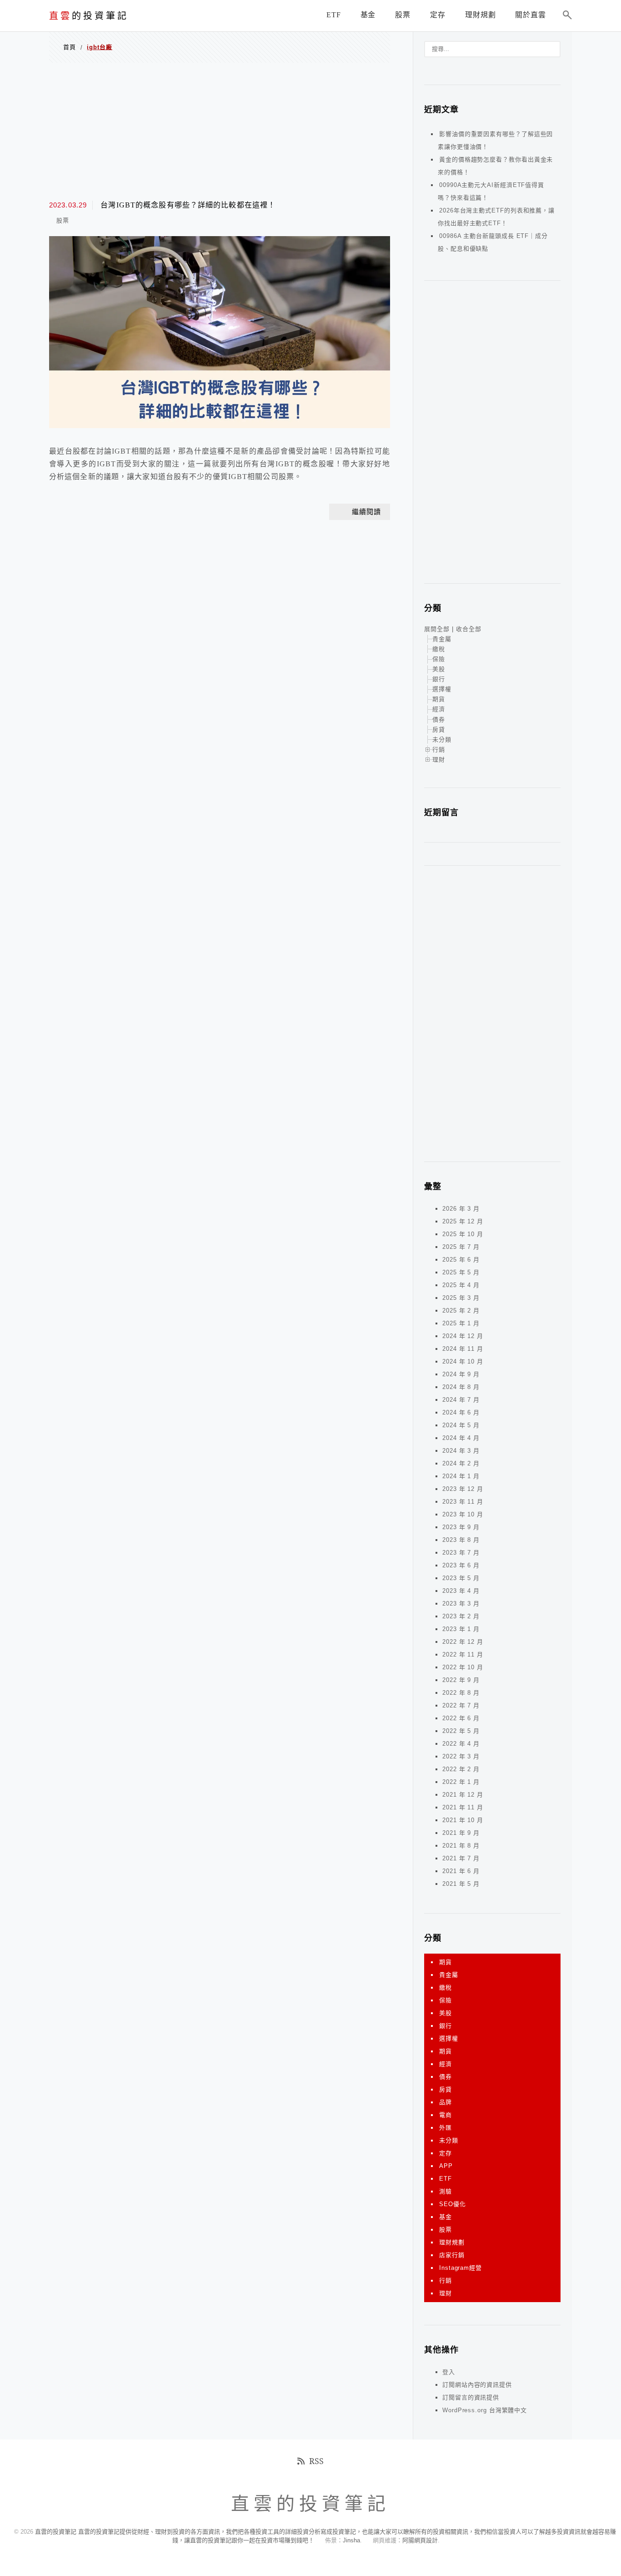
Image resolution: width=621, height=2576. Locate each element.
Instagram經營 (461, 2268)
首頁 (70, 47)
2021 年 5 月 (461, 1884)
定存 (446, 2153)
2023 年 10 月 (463, 1514)
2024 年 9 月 (461, 1374)
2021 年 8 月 (461, 1846)
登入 (449, 2372)
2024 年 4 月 (461, 1438)
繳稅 (439, 649)
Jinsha (351, 2540)
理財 (439, 760)
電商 (446, 2115)
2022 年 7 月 (461, 1705)
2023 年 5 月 (461, 1578)
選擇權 (442, 689)
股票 (63, 220)
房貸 (439, 730)
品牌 (446, 2102)
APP (446, 2166)
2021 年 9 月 (461, 1833)
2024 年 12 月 (463, 1336)
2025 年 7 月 (461, 1247)
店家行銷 (452, 2255)
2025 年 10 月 (463, 1234)
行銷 (439, 750)
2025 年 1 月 (461, 1323)
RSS (316, 2461)
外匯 (446, 2128)
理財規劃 (452, 2242)
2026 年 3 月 (461, 1209)
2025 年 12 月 (463, 1221)
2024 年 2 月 (461, 1463)
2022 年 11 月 (463, 1654)
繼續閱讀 (366, 512)
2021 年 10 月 (463, 1820)
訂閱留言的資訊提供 (471, 2397)
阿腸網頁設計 (420, 2540)
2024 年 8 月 (461, 1387)
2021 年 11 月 (463, 1807)
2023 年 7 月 (461, 1553)
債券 (439, 720)
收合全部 (469, 629)
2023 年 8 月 (461, 1540)
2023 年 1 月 (461, 1629)
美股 (439, 669)
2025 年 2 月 (461, 1311)
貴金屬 (442, 639)
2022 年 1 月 (461, 1782)
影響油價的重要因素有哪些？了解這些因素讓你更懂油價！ (495, 140)
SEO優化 (453, 2204)
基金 (446, 2217)
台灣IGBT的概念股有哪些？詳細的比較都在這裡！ (188, 205)
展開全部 (437, 629)
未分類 (442, 740)
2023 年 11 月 (463, 1502)
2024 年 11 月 (463, 1349)
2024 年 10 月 (463, 1361)
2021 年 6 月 (461, 1871)
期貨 (439, 699)
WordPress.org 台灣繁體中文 (485, 2410)
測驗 (446, 2191)
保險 (439, 659)
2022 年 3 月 (461, 1756)
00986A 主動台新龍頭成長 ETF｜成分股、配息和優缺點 (493, 242)
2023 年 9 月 (461, 1527)
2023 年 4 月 (461, 1591)
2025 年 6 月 (461, 1260)
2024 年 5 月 (461, 1425)
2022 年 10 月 (463, 1667)
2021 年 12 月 (463, 1795)
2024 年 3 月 (461, 1451)
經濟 (439, 709)
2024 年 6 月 (461, 1412)
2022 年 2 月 (461, 1769)
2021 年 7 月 (461, 1858)
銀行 (439, 679)
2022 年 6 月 (461, 1718)
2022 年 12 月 (463, 1642)
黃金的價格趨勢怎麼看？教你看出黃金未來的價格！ (495, 166)
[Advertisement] (220, 130)
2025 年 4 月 (461, 1285)
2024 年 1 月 (461, 1476)
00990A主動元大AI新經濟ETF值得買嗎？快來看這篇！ (491, 191)
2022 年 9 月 (461, 1680)
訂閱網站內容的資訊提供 (477, 2385)
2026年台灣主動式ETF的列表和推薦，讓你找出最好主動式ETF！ (496, 217)
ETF (446, 2179)
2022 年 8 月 (461, 1693)
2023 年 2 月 (461, 1616)
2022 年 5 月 (461, 1731)
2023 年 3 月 (461, 1604)
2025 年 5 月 (461, 1272)
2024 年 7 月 (461, 1400)
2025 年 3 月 (461, 1298)
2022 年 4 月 (461, 1744)
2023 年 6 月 (461, 1565)
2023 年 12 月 (463, 1489)
